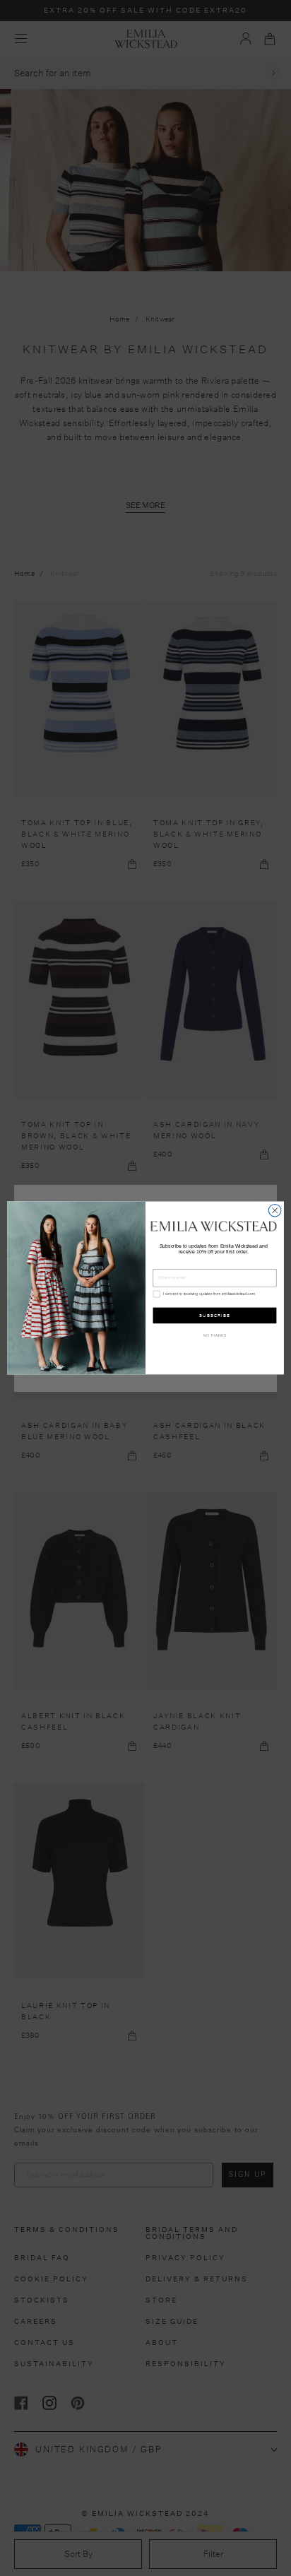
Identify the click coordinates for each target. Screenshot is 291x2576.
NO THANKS (215, 1336)
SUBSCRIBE (214, 1315)
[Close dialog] (275, 1210)
